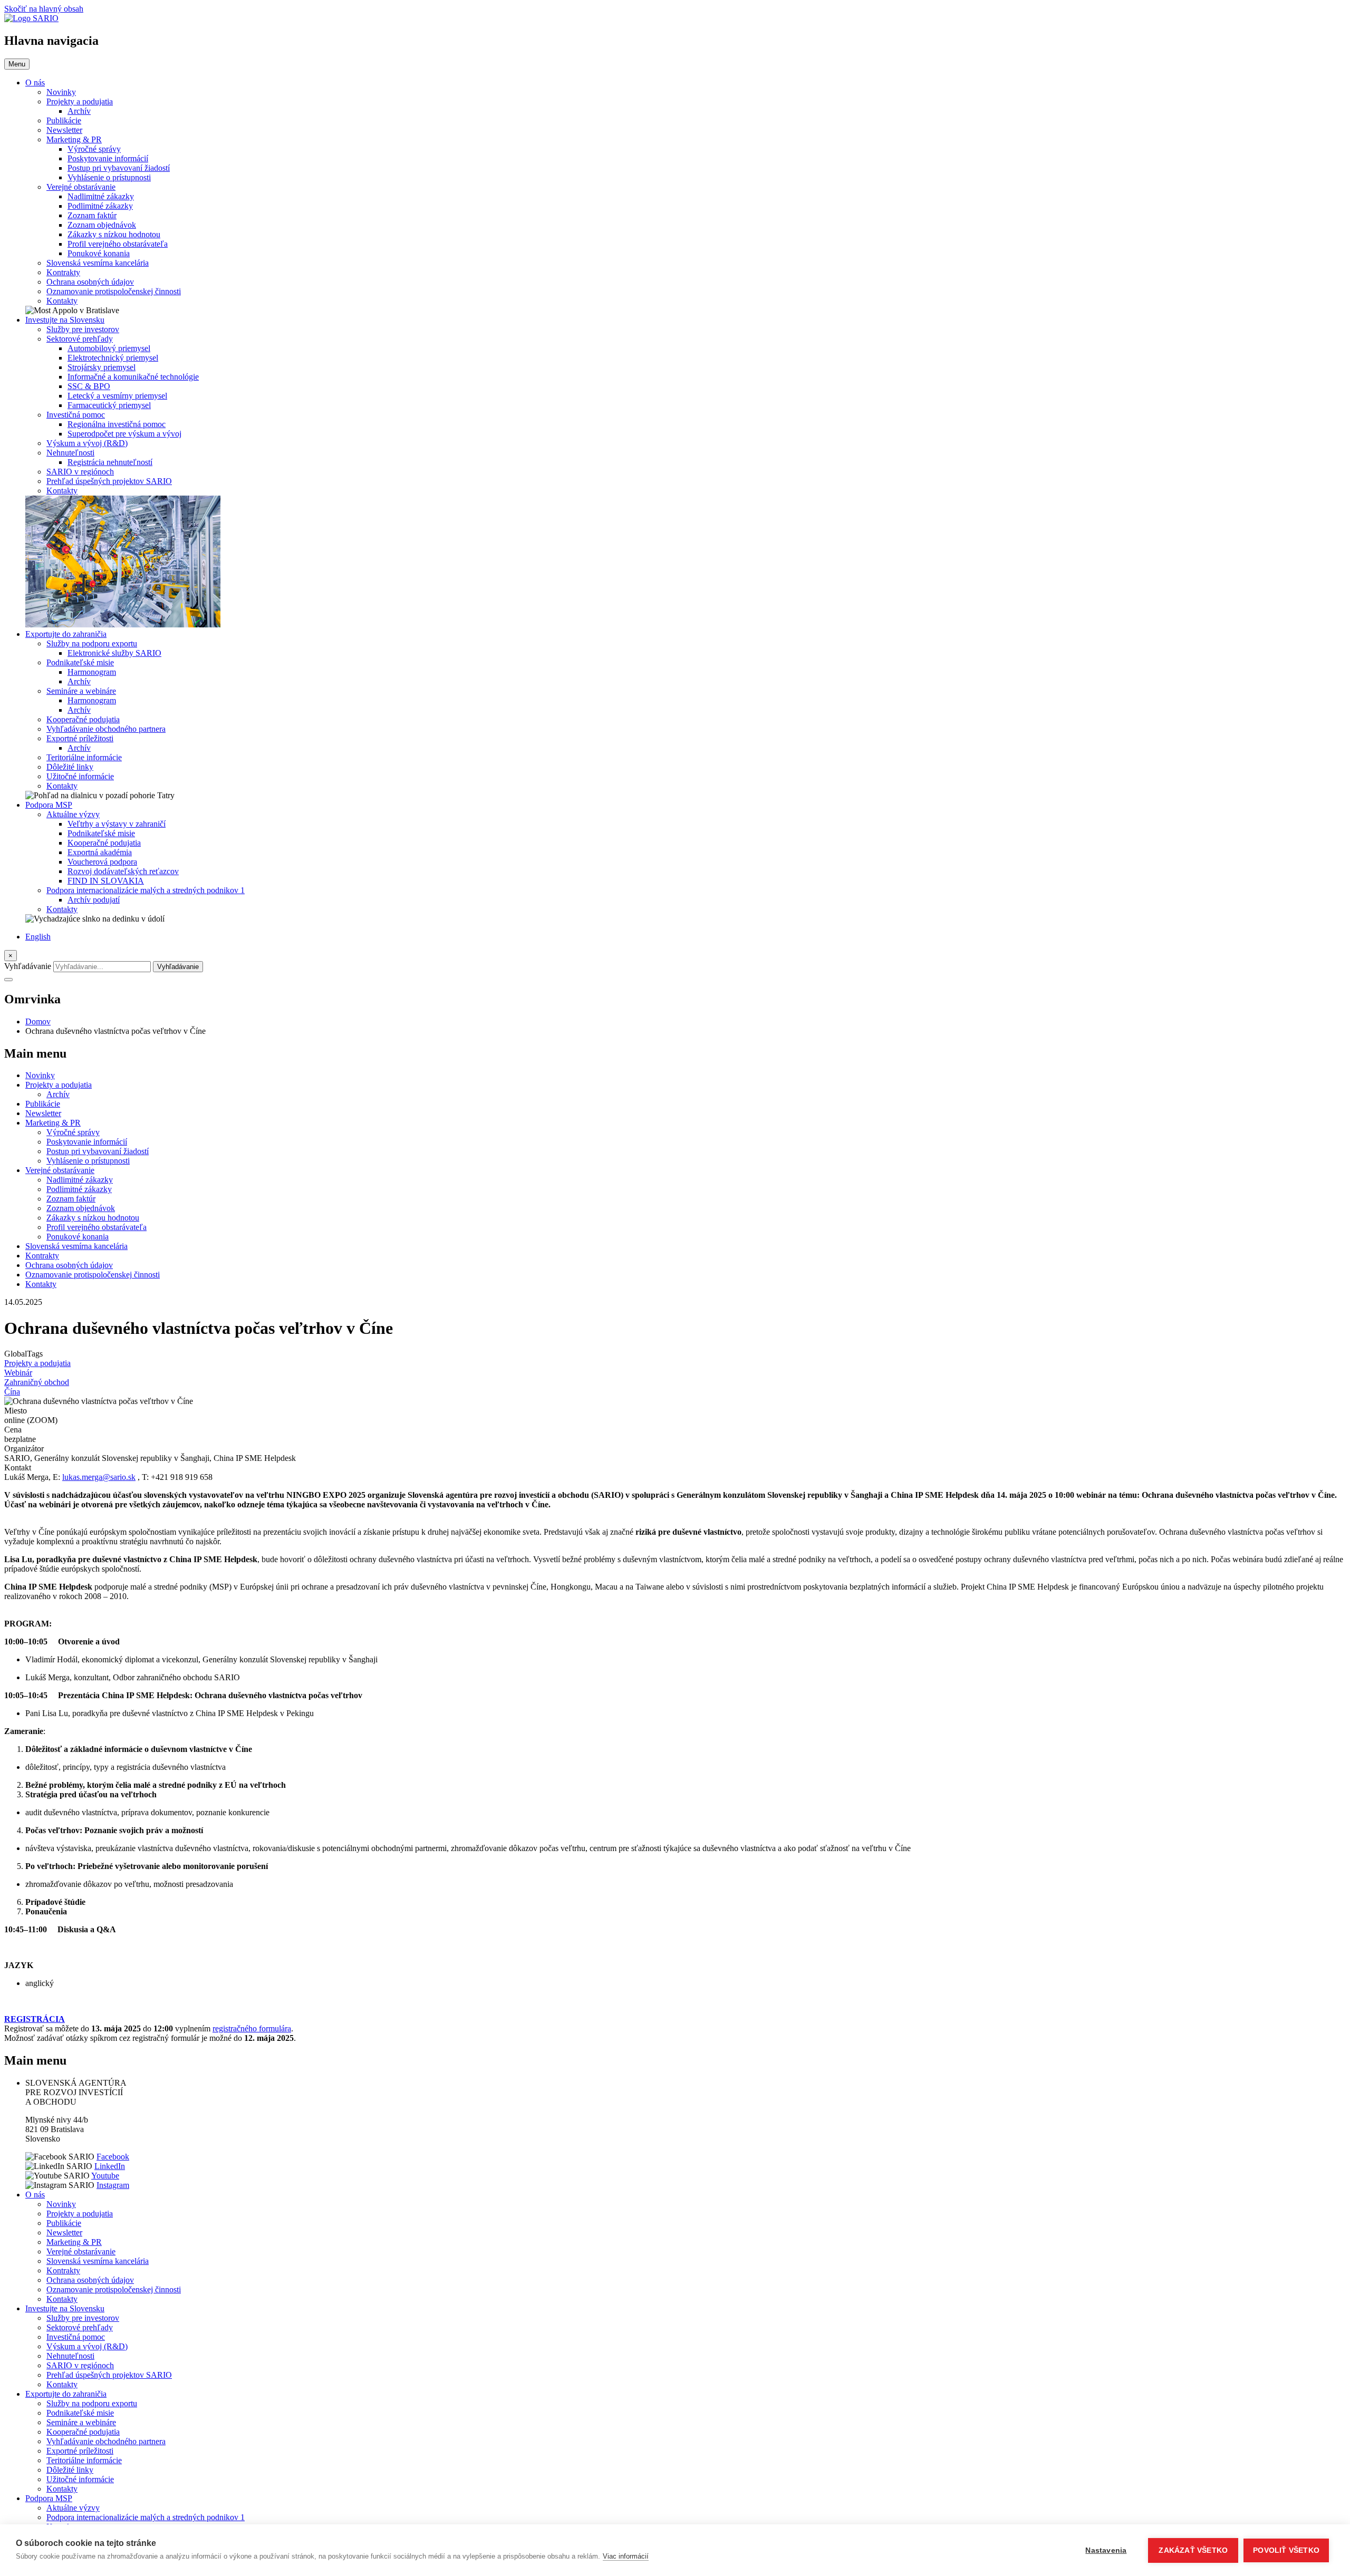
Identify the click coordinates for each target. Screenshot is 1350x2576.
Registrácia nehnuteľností (110, 462)
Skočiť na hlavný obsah (44, 9)
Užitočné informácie (80, 776)
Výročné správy (94, 149)
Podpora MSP (49, 805)
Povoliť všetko (1286, 2550)
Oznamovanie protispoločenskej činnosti (114, 291)
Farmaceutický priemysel (109, 405)
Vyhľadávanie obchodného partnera (106, 729)
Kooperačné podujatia (83, 719)
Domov (38, 1021)
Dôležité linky (70, 767)
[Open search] (8, 980)
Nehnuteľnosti (70, 453)
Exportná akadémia (100, 852)
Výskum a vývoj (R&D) (87, 443)
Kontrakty (63, 272)
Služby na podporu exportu (92, 643)
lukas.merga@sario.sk (99, 1477)
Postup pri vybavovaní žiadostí (119, 168)
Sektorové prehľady (80, 339)
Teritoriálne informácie (84, 757)
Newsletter (64, 130)
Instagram (113, 2185)
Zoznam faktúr (92, 215)
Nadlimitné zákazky (101, 196)
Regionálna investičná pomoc (117, 424)
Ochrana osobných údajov (90, 282)
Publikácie (64, 120)
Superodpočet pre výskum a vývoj (124, 434)
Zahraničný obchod (37, 1382)
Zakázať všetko (1193, 2550)
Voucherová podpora (102, 862)
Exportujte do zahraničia (66, 634)
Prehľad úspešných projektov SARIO (109, 481)
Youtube (105, 2176)
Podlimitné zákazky (100, 206)
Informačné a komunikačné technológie (133, 377)
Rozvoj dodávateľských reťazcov (123, 871)
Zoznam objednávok (102, 225)
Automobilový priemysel (109, 348)
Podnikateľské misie (80, 662)
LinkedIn (110, 2166)
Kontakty (62, 301)
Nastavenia (1106, 2550)
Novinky (61, 92)
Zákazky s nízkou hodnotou (114, 234)
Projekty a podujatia (80, 101)
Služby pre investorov (83, 329)
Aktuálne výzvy (73, 814)
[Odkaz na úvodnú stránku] (31, 18)
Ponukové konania (99, 253)
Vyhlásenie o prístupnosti (109, 177)
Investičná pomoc (76, 415)
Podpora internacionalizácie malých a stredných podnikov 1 (146, 890)
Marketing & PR (74, 139)
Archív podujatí (94, 900)
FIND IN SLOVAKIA (106, 881)
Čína (12, 1392)
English (38, 937)
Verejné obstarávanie (81, 187)
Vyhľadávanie (28, 966)
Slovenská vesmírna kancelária (98, 263)
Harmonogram (92, 672)
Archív (79, 111)
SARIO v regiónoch (80, 472)
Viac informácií (626, 2556)
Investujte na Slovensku (65, 320)
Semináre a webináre (81, 691)
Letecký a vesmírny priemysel (117, 396)
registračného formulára (252, 2028)
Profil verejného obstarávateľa (118, 244)
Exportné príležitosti (80, 738)
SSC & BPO (89, 386)
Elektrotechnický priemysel (113, 358)
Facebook (113, 2157)
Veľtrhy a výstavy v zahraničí (117, 824)
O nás (35, 83)
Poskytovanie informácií (108, 158)
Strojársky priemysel (102, 367)
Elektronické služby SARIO (114, 653)
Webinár (18, 1373)
